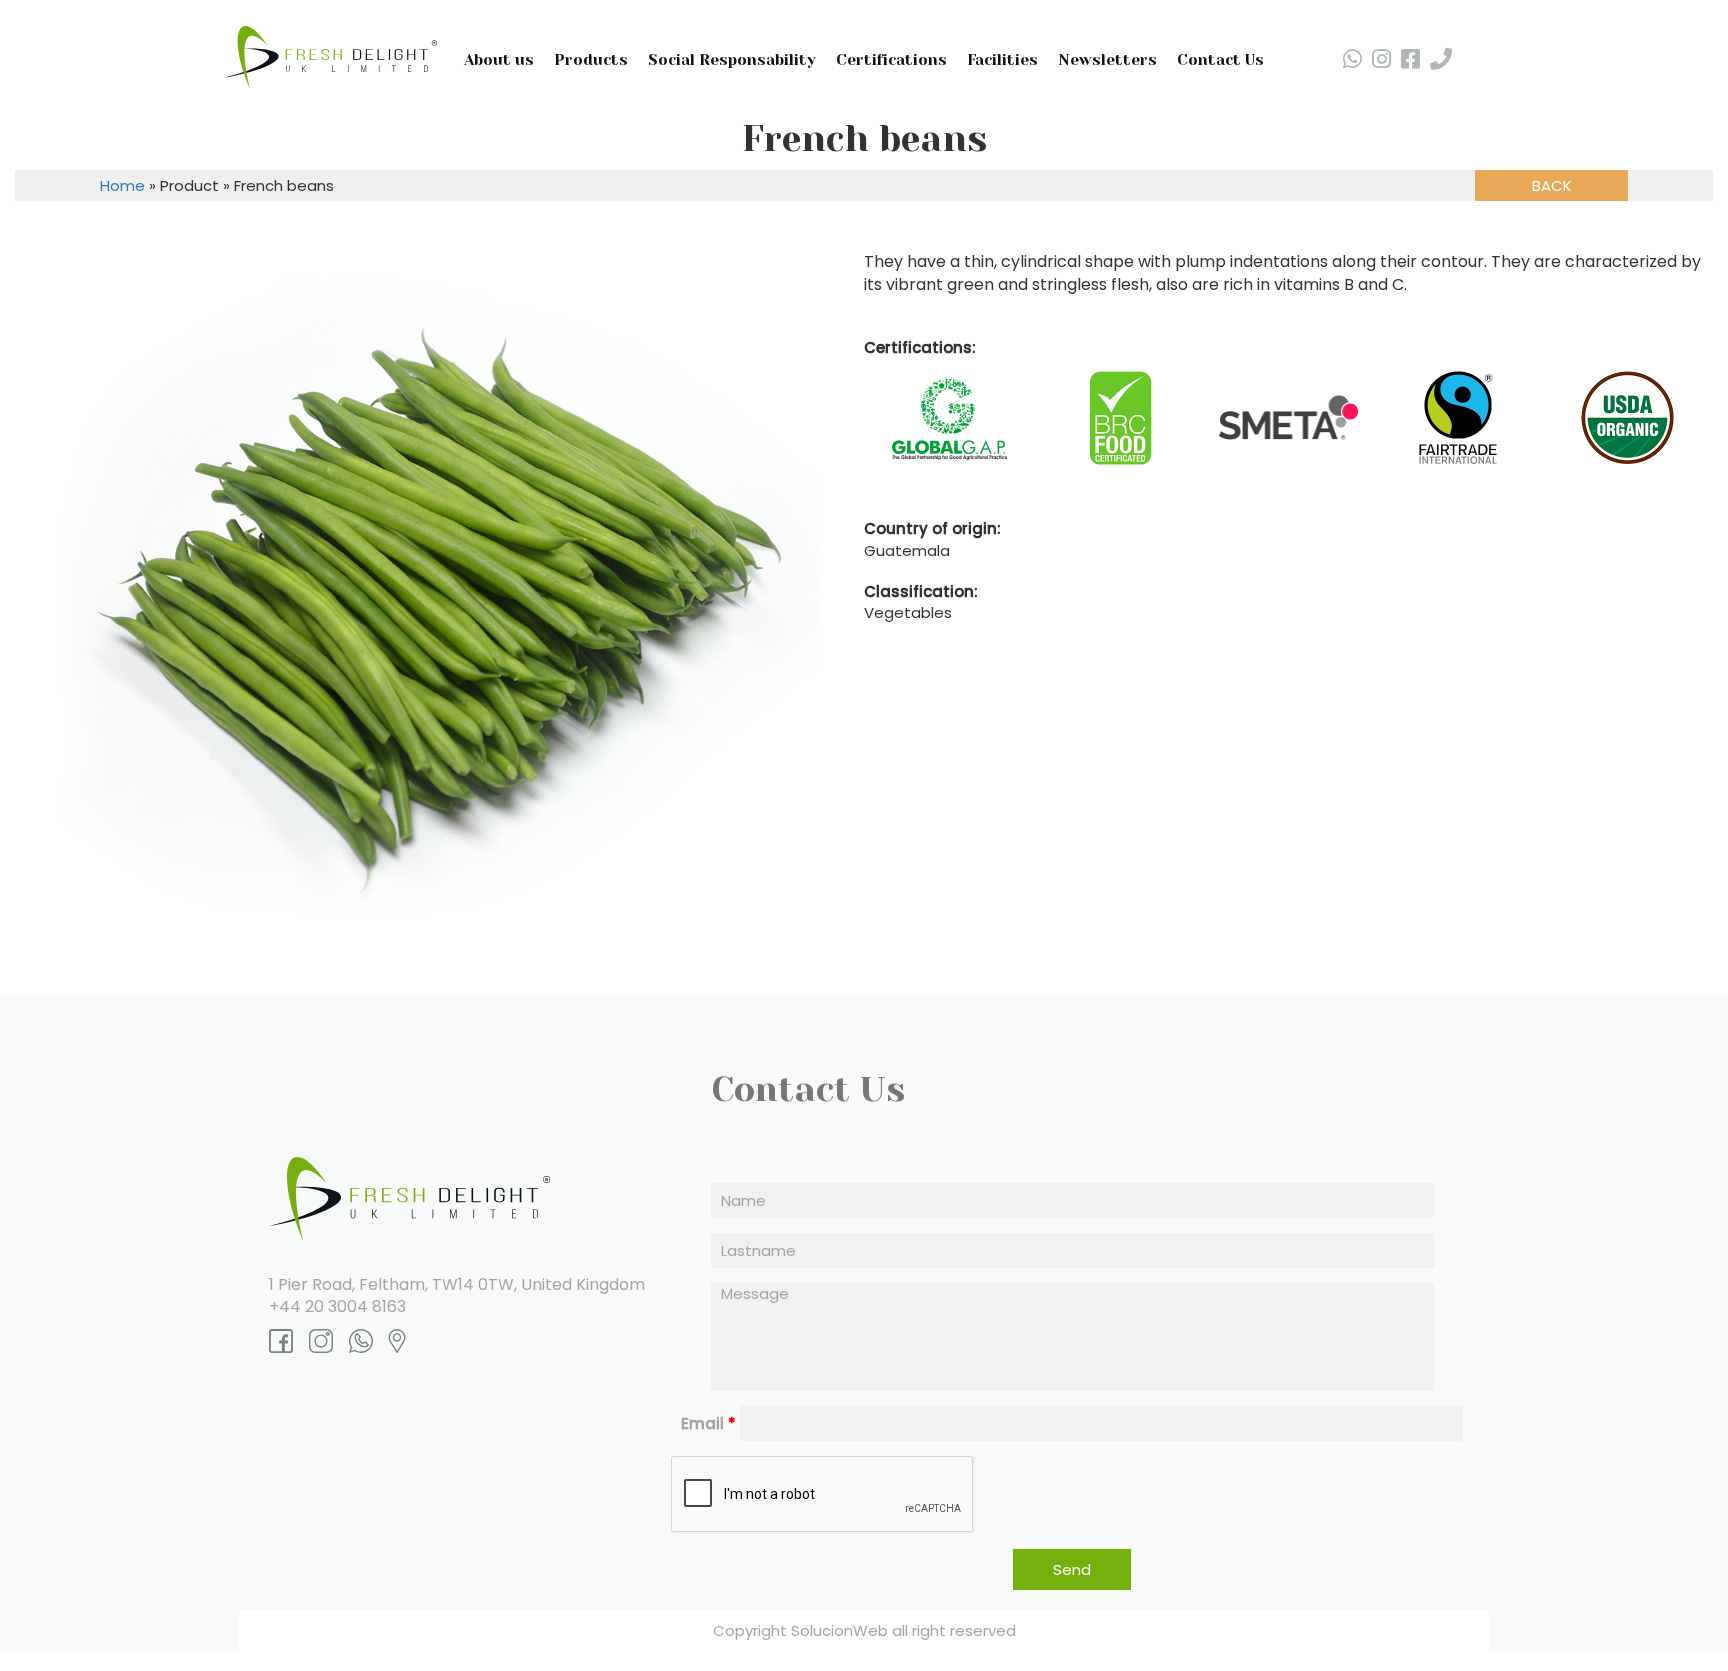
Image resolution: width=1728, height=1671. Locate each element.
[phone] (1441, 59)
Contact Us (1220, 60)
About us (499, 60)
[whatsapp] (1352, 59)
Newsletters (1107, 60)
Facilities (1002, 60)
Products (591, 60)
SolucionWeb (839, 1630)
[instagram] (1381, 59)
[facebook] (1410, 59)
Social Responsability (732, 60)
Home (122, 185)
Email (708, 1423)
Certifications (891, 60)
